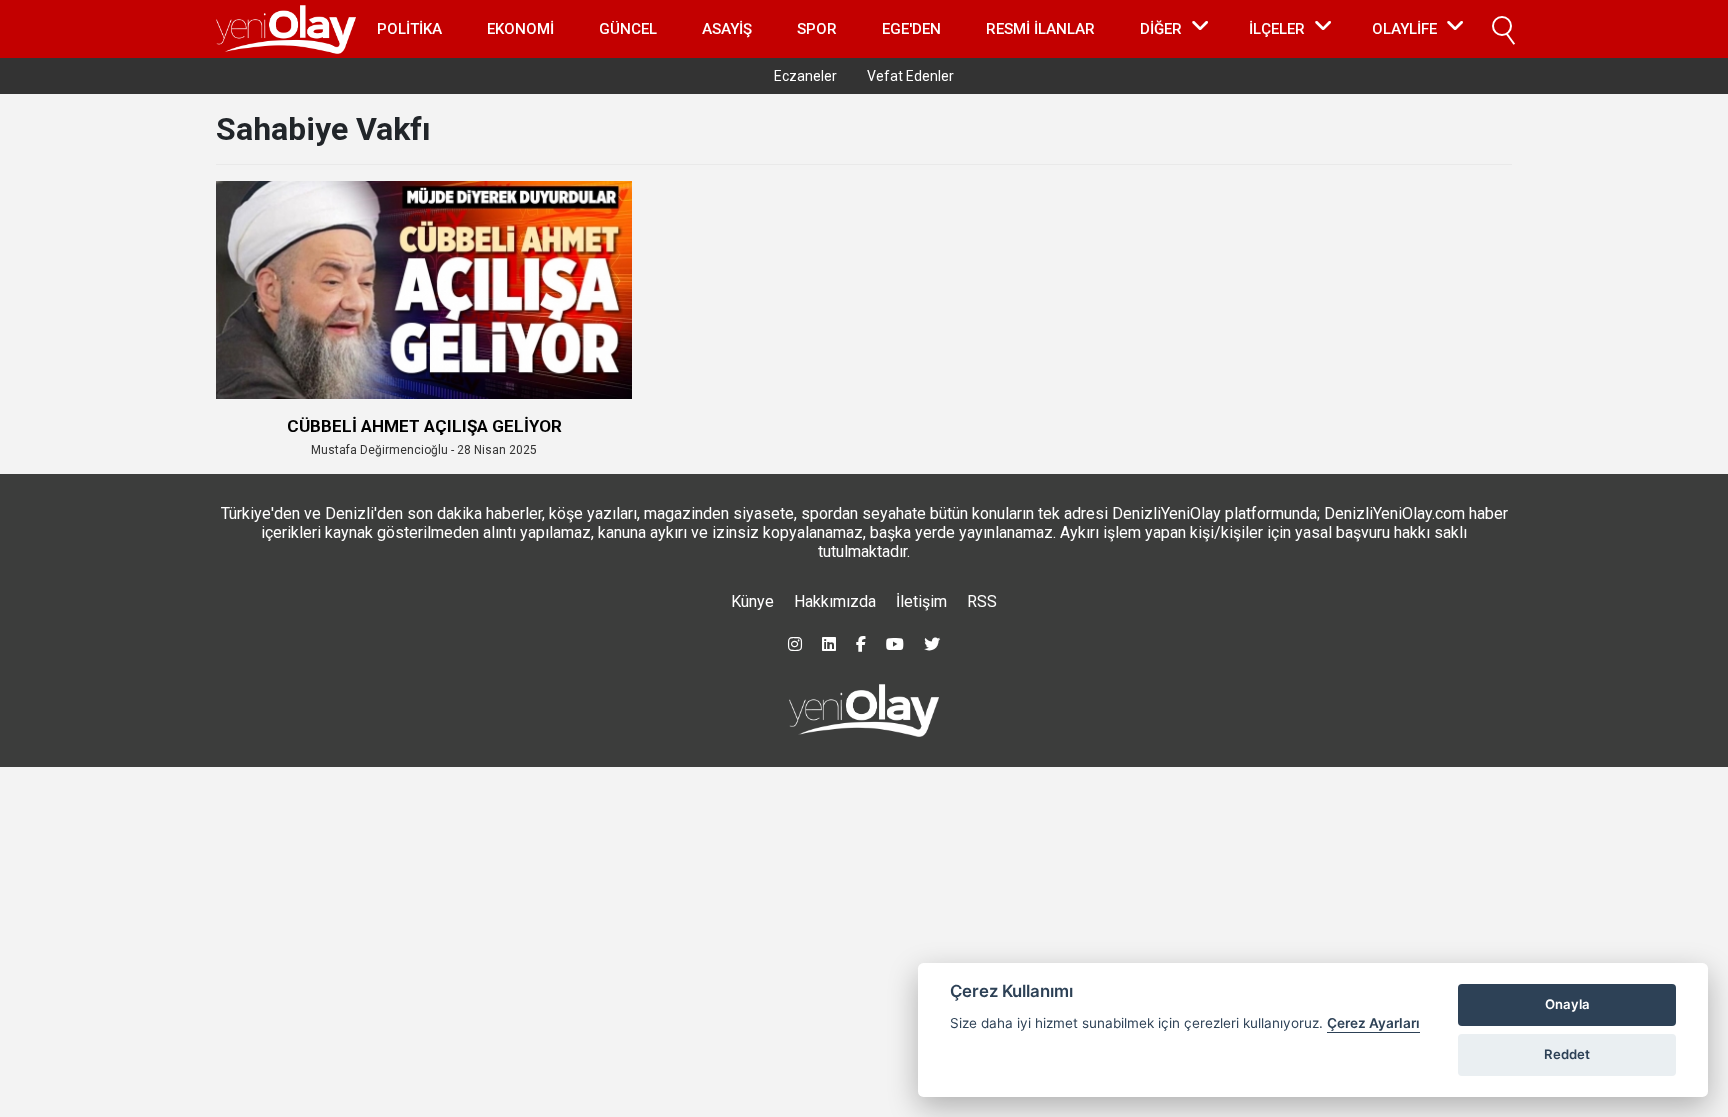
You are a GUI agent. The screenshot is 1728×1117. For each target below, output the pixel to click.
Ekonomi (520, 29)
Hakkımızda (835, 601)
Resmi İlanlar (1040, 29)
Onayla (1567, 1004)
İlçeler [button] (1277, 29)
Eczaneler (805, 76)
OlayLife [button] (1404, 29)
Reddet (1567, 1054)
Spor (817, 29)
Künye (752, 601)
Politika (409, 29)
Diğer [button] (1161, 29)
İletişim (921, 601)
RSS (982, 601)
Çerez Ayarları (1373, 1023)
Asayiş (727, 29)
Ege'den (911, 29)
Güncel (628, 29)
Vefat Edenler (910, 76)
